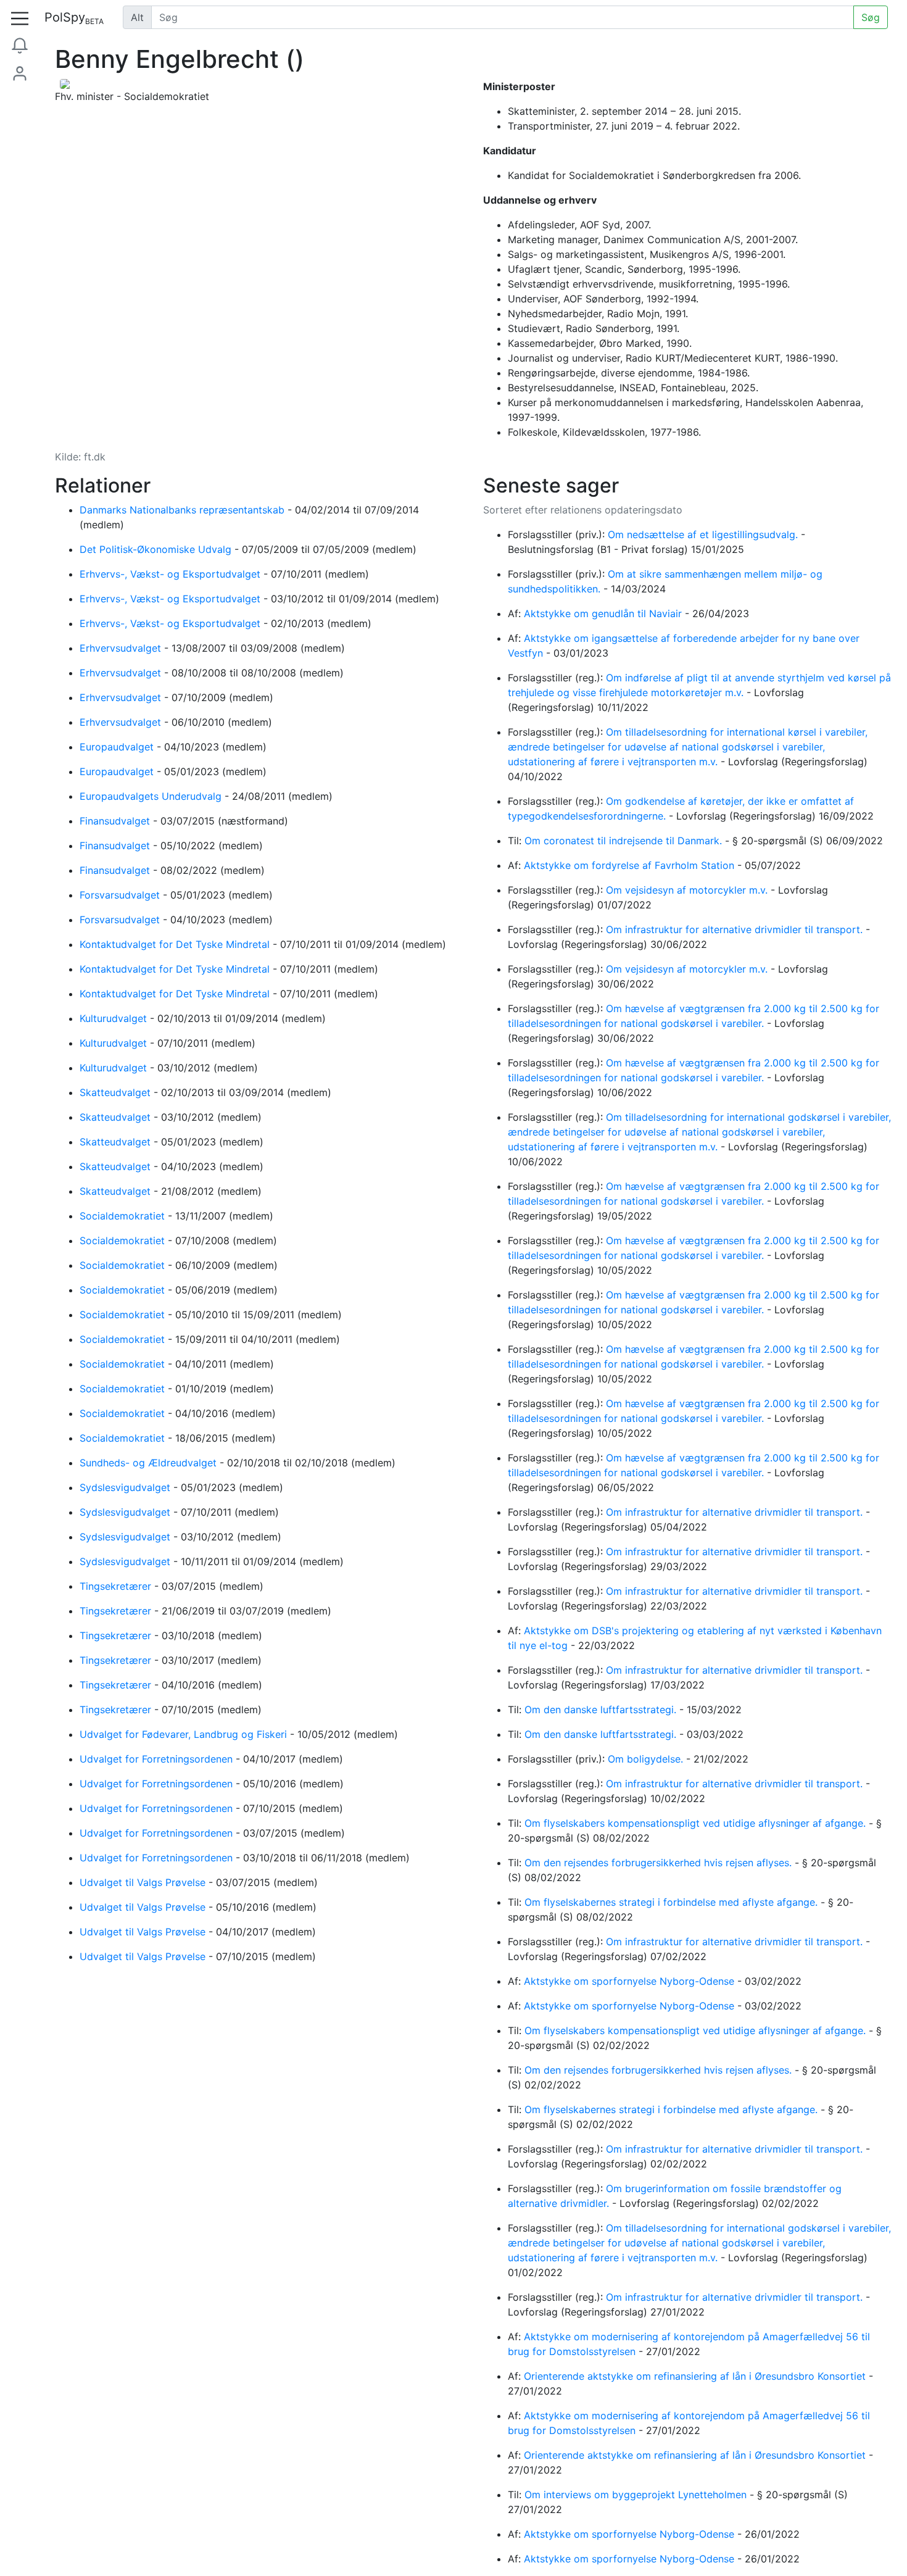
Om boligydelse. (647, 1759)
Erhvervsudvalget (122, 648)
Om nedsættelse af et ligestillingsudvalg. (704, 534)
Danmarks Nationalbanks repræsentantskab (184, 510)
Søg (871, 17)
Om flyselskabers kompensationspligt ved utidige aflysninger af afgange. (697, 1823)
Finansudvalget (116, 821)
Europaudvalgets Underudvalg (152, 796)
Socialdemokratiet (124, 1216)
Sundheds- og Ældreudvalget (150, 1463)
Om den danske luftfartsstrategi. (602, 1710)
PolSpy (74, 18)
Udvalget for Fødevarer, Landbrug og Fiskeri (185, 1734)
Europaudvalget (118, 747)
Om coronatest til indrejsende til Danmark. (625, 841)
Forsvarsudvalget (121, 895)
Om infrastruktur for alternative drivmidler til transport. (736, 929)
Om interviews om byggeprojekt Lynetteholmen (637, 2495)
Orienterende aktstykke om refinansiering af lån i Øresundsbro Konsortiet (696, 2376)
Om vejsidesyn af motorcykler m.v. (688, 890)
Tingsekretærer (117, 1586)
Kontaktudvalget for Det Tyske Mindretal (176, 944)
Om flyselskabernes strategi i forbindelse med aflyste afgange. (673, 1902)
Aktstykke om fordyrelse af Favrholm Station (631, 865)
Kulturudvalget (115, 1018)
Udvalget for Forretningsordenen (158, 1759)
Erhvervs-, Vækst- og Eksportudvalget (172, 574)
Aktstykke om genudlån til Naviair (604, 613)
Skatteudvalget (117, 1092)
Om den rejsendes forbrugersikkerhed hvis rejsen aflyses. (660, 1863)
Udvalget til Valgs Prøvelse (144, 1882)
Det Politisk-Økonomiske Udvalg (157, 549)
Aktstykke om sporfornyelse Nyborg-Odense (631, 1981)
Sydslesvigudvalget (126, 1487)
